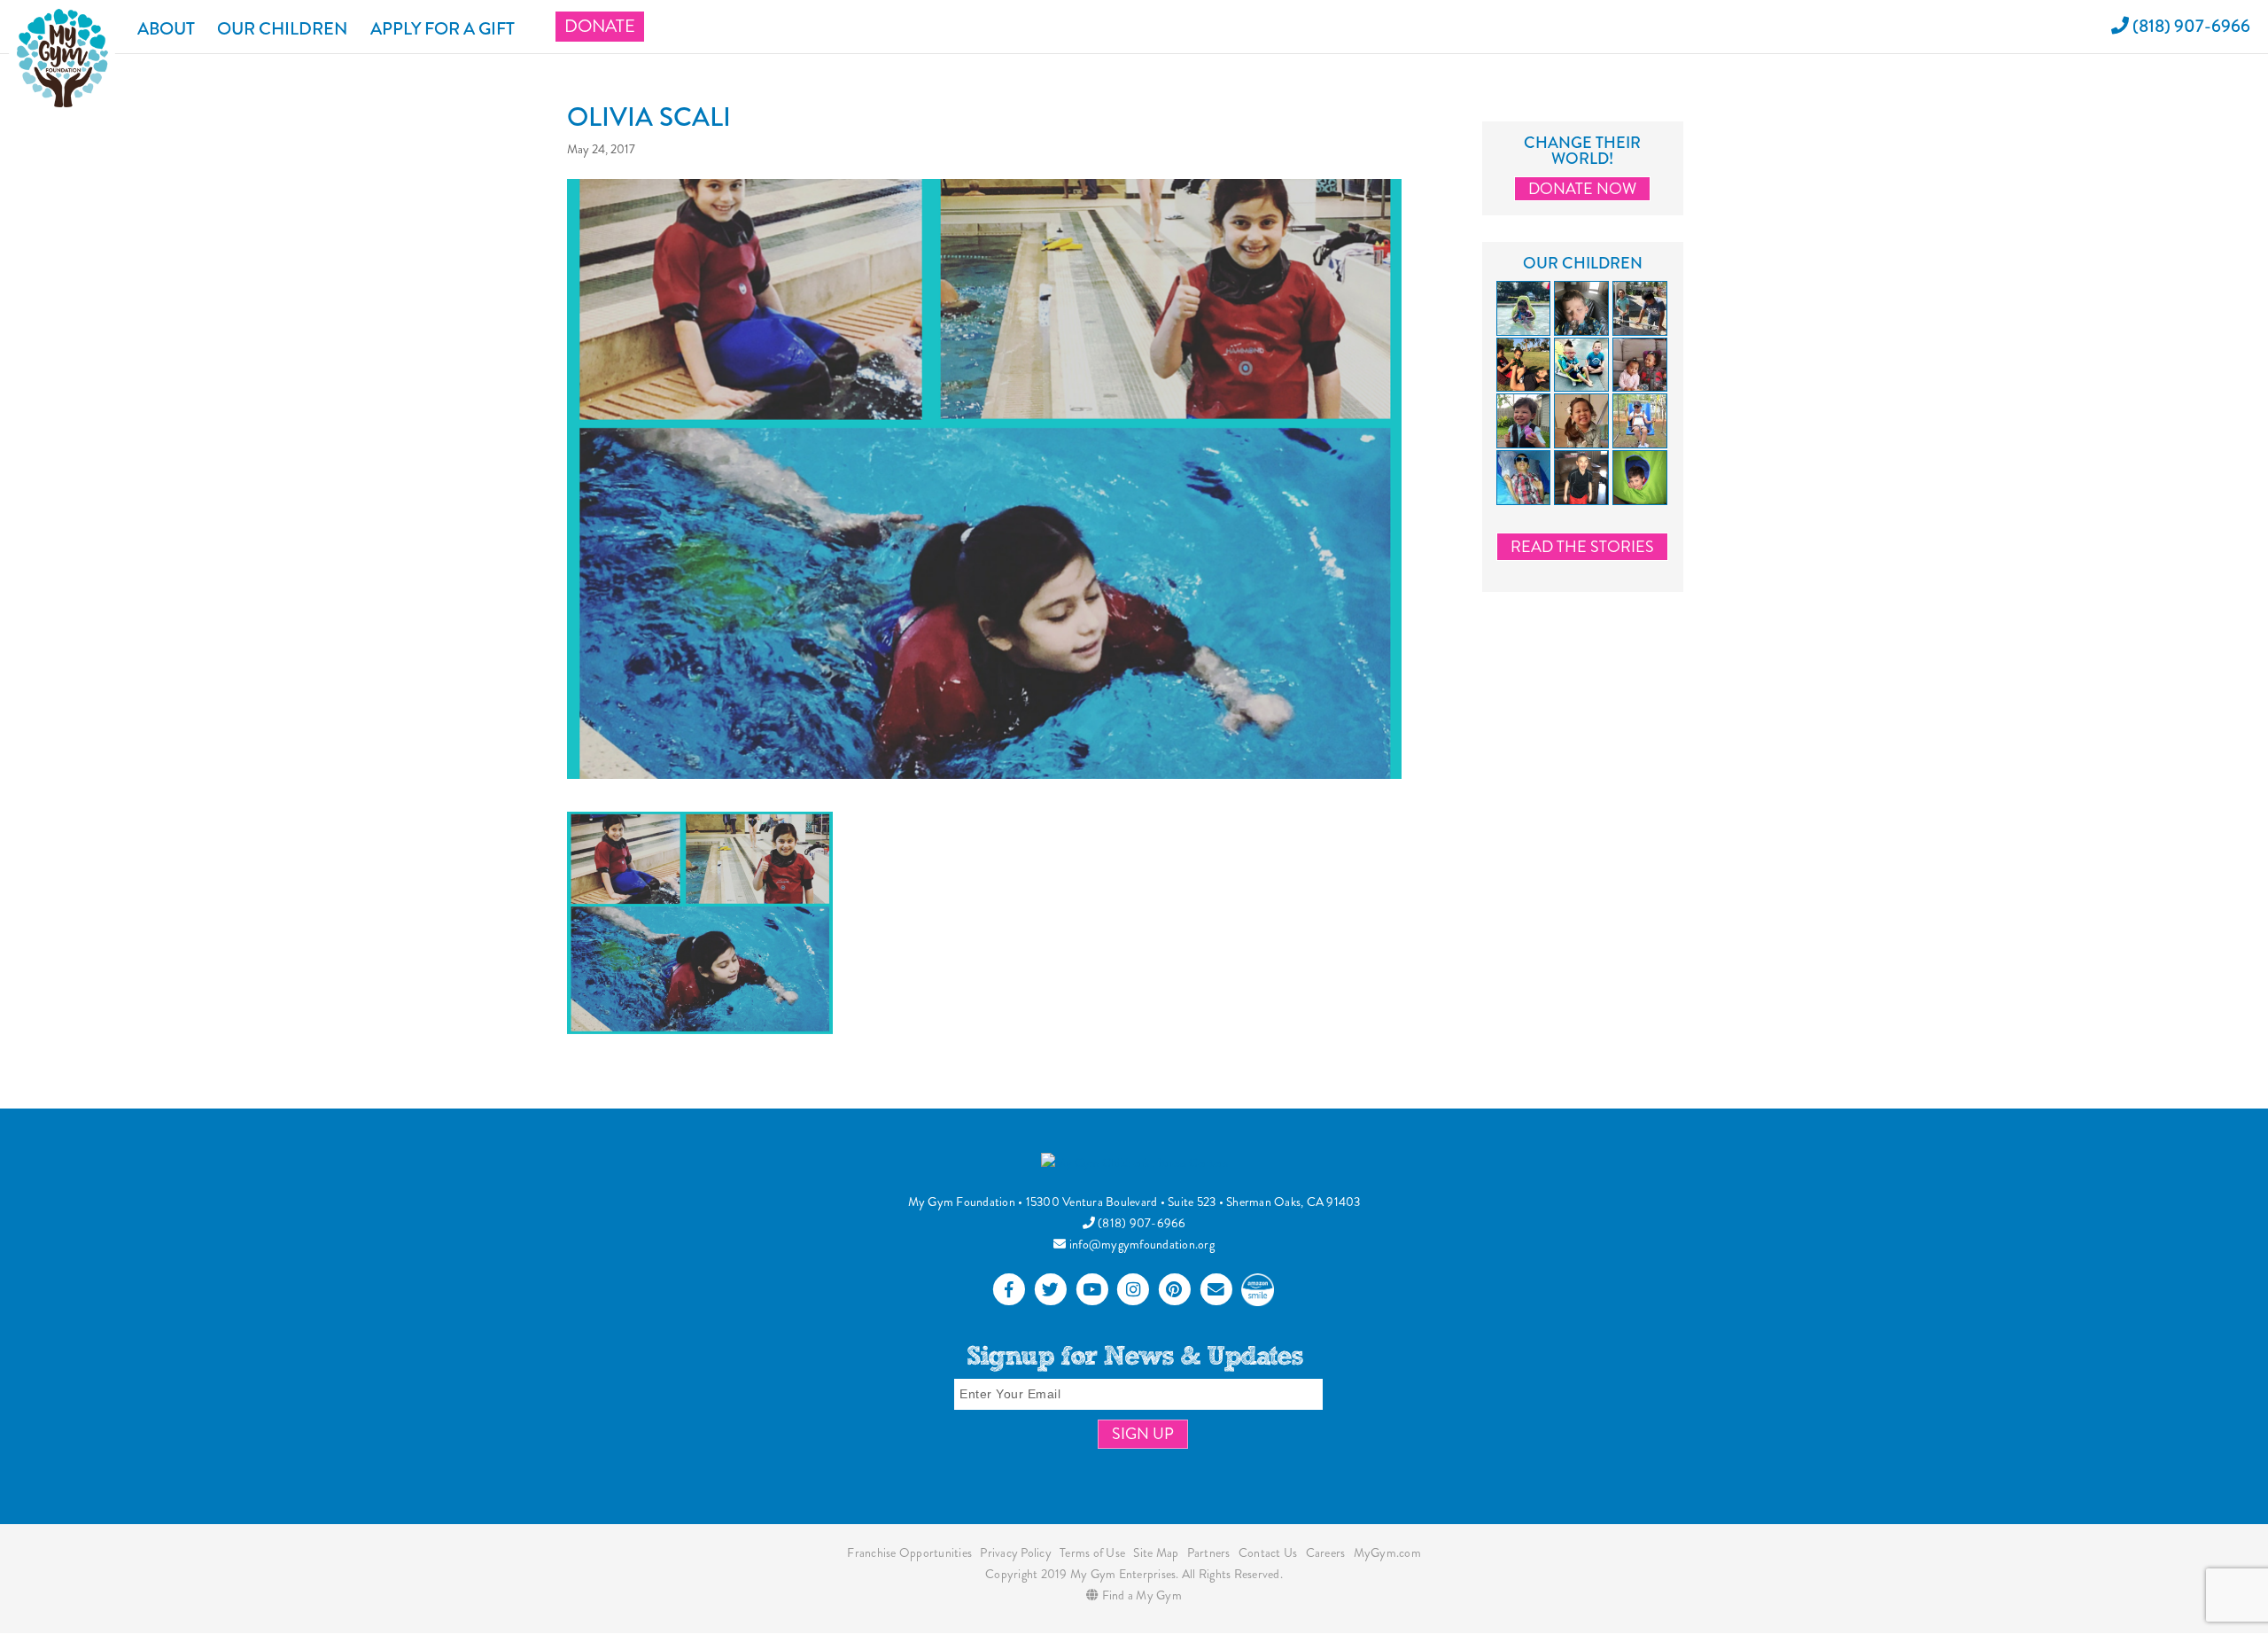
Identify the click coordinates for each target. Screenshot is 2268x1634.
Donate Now (1582, 189)
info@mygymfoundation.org (1141, 1244)
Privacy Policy (1016, 1552)
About (166, 29)
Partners (1209, 1552)
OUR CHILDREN (283, 29)
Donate (600, 26)
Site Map (1156, 1552)
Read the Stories (1582, 547)
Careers (1326, 1552)
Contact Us (1268, 1552)
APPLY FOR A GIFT (443, 29)
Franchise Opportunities (909, 1552)
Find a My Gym (1140, 1595)
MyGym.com (1387, 1552)
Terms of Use (1092, 1552)
